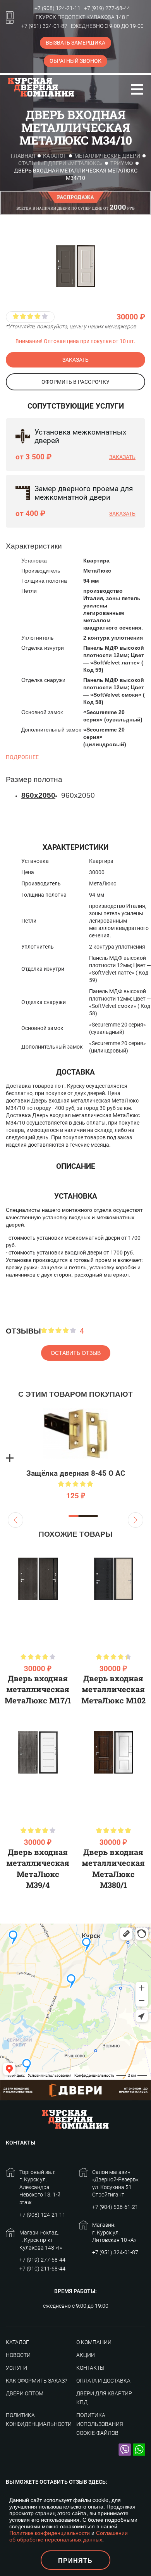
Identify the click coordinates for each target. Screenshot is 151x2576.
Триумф (122, 163)
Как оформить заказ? (36, 2381)
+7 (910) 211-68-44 (42, 2269)
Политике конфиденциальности (50, 2533)
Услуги (16, 2368)
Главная (23, 156)
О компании (94, 2342)
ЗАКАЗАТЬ (75, 360)
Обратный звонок (75, 61)
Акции (86, 2355)
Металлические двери (107, 156)
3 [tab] (93, 1516)
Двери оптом (25, 2393)
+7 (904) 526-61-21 (115, 2207)
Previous (15, 1520)
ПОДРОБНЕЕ (22, 757)
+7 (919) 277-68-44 (107, 8)
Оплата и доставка (103, 2381)
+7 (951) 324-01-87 (44, 26)
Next (136, 1520)
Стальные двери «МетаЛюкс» (60, 163)
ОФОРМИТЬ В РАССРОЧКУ (75, 382)
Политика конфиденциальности (39, 2420)
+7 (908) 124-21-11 (57, 8)
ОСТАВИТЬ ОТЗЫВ (76, 1353)
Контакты (90, 2368)
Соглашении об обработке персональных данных (69, 2536)
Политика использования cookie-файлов (100, 2424)
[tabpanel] (75, 1458)
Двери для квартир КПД (104, 2398)
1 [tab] (74, 1516)
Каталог (55, 156)
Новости (18, 2355)
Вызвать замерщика (75, 43)
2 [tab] (83, 1516)
